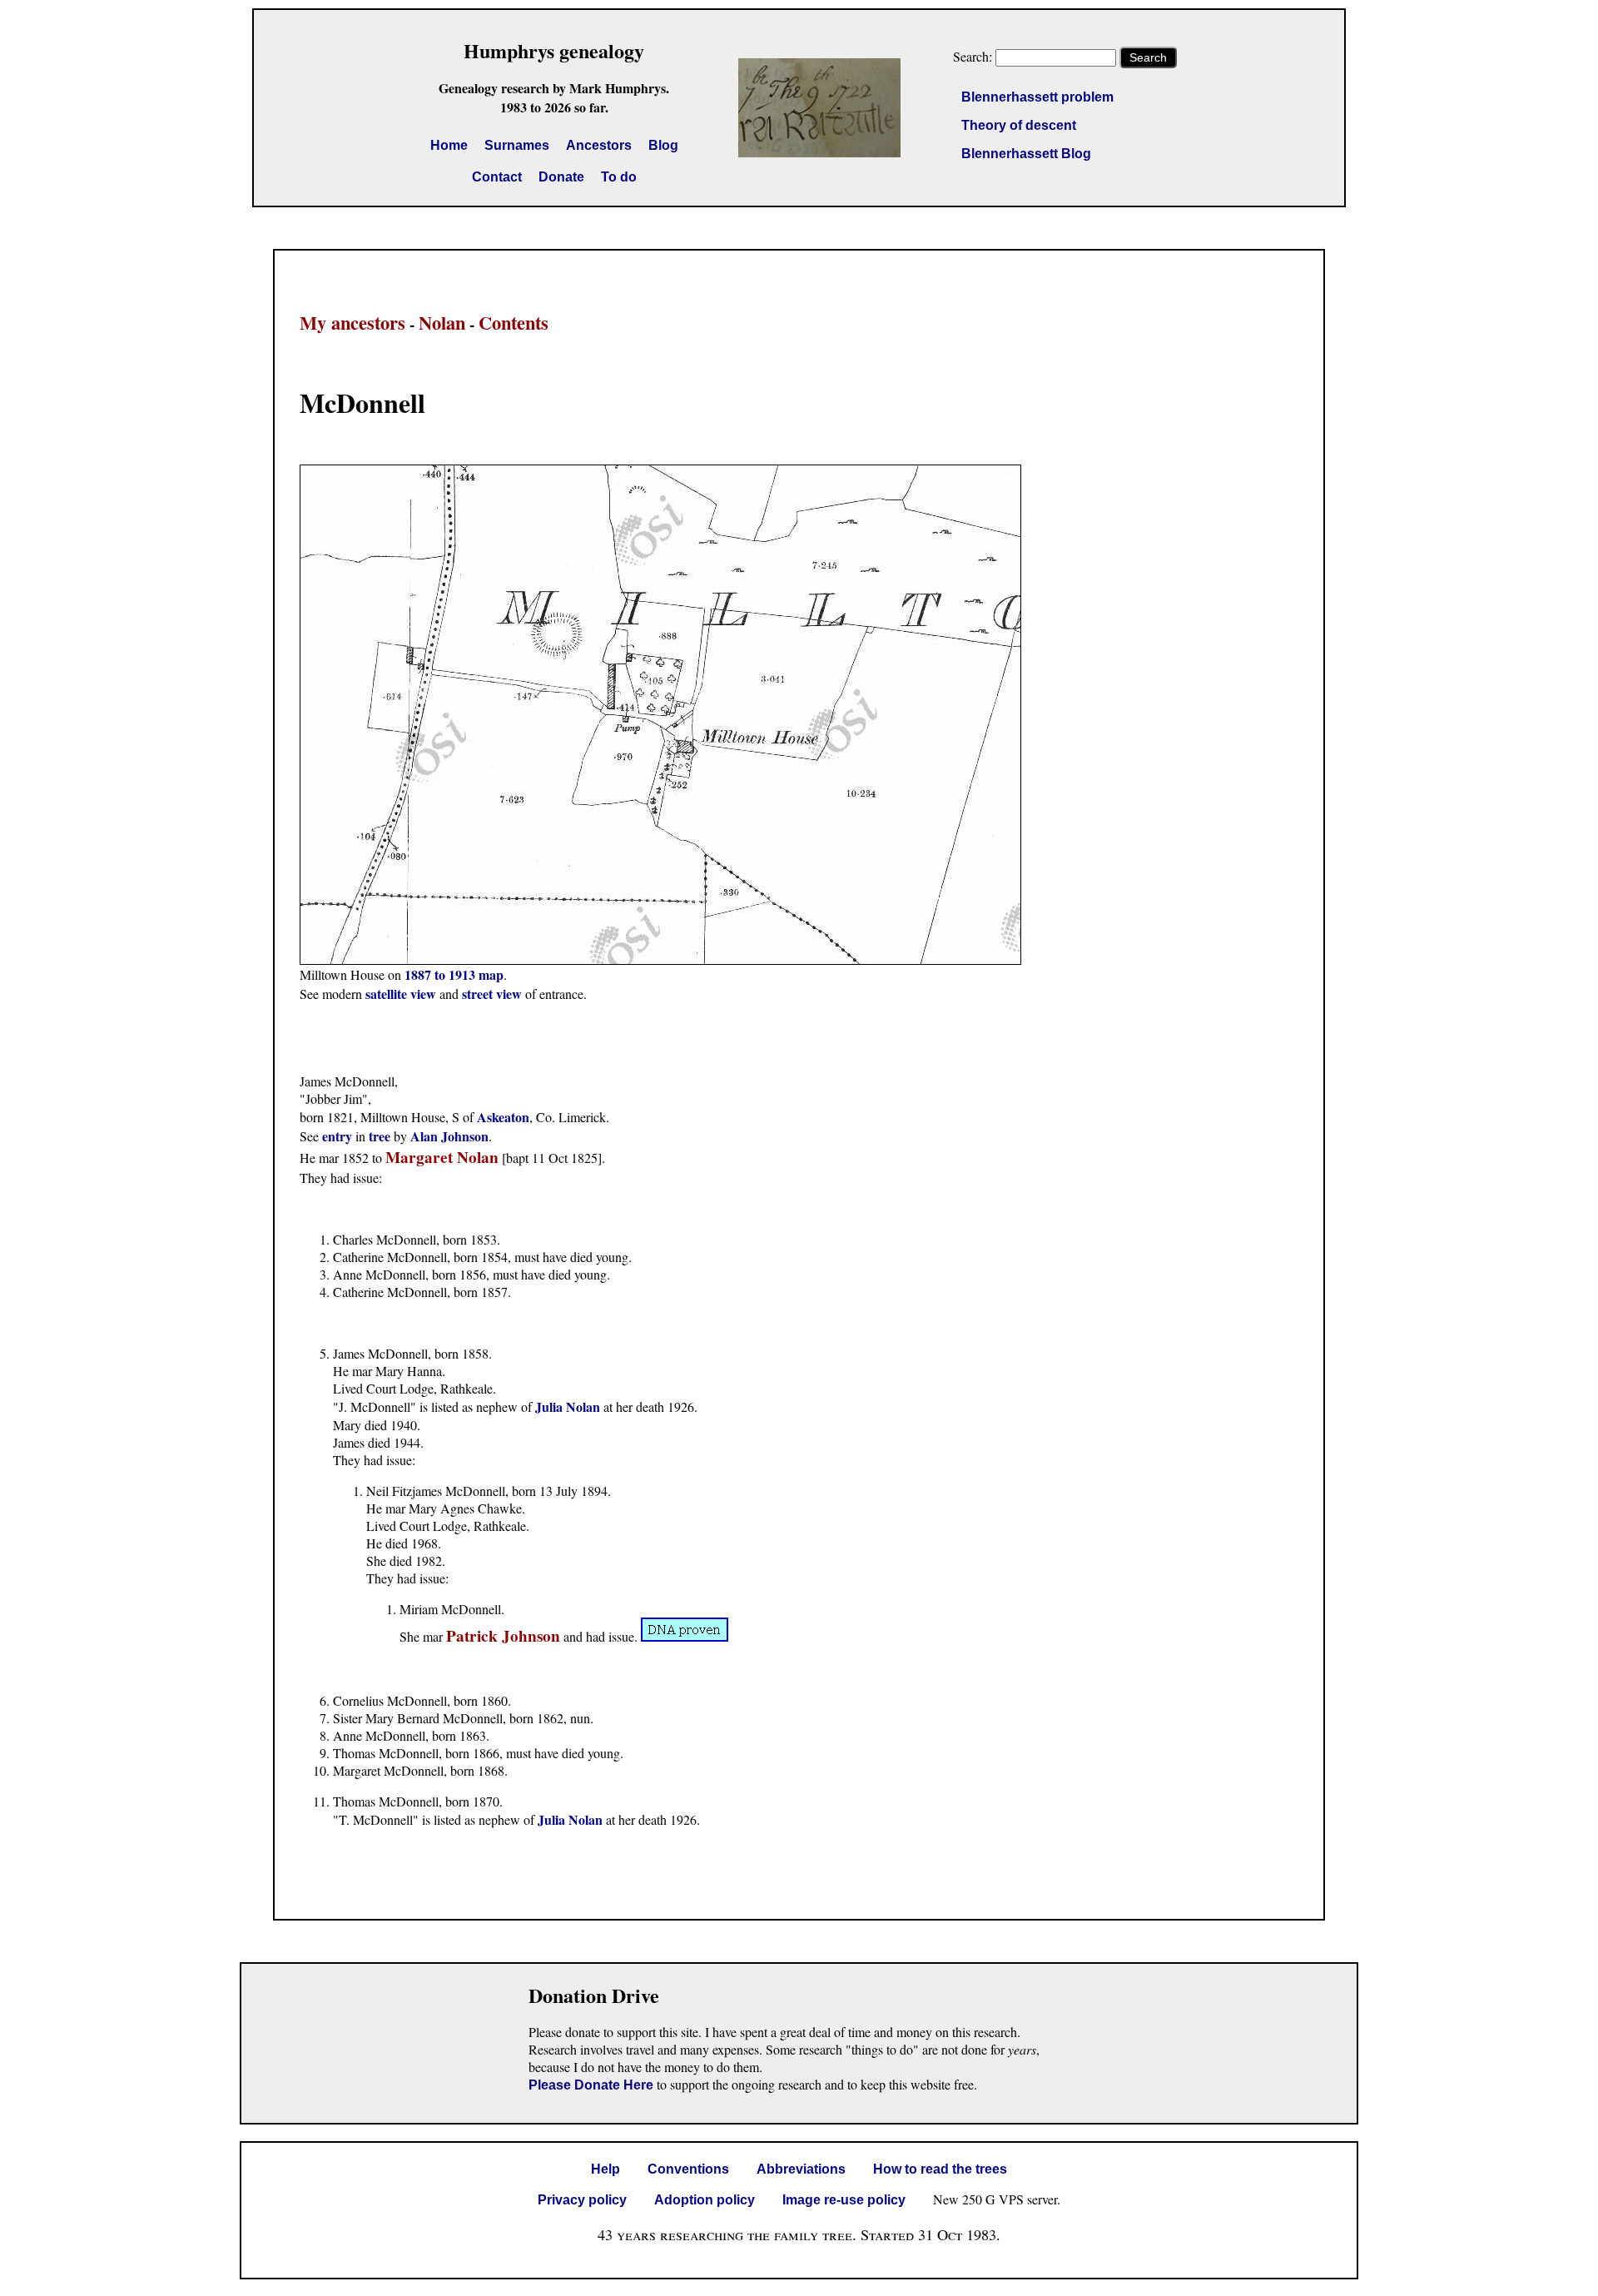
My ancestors (352, 323)
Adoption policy (705, 2200)
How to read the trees (940, 2169)
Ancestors (599, 145)
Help (605, 2169)
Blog (663, 145)
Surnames (517, 145)
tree (380, 1136)
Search (1148, 57)
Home (449, 145)
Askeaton (503, 1117)
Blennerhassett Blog (1026, 154)
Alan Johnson (449, 1136)
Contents (514, 323)
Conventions (688, 2169)
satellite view (401, 994)
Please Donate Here (591, 2085)
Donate (561, 177)
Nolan (442, 323)
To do (619, 177)
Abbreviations (801, 2169)
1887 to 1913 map (454, 974)
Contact (497, 177)
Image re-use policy (844, 2200)
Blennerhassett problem (1037, 97)
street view (492, 994)
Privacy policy (582, 2200)
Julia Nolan (568, 1406)
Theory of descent (1019, 125)
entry (337, 1136)
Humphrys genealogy (554, 50)
